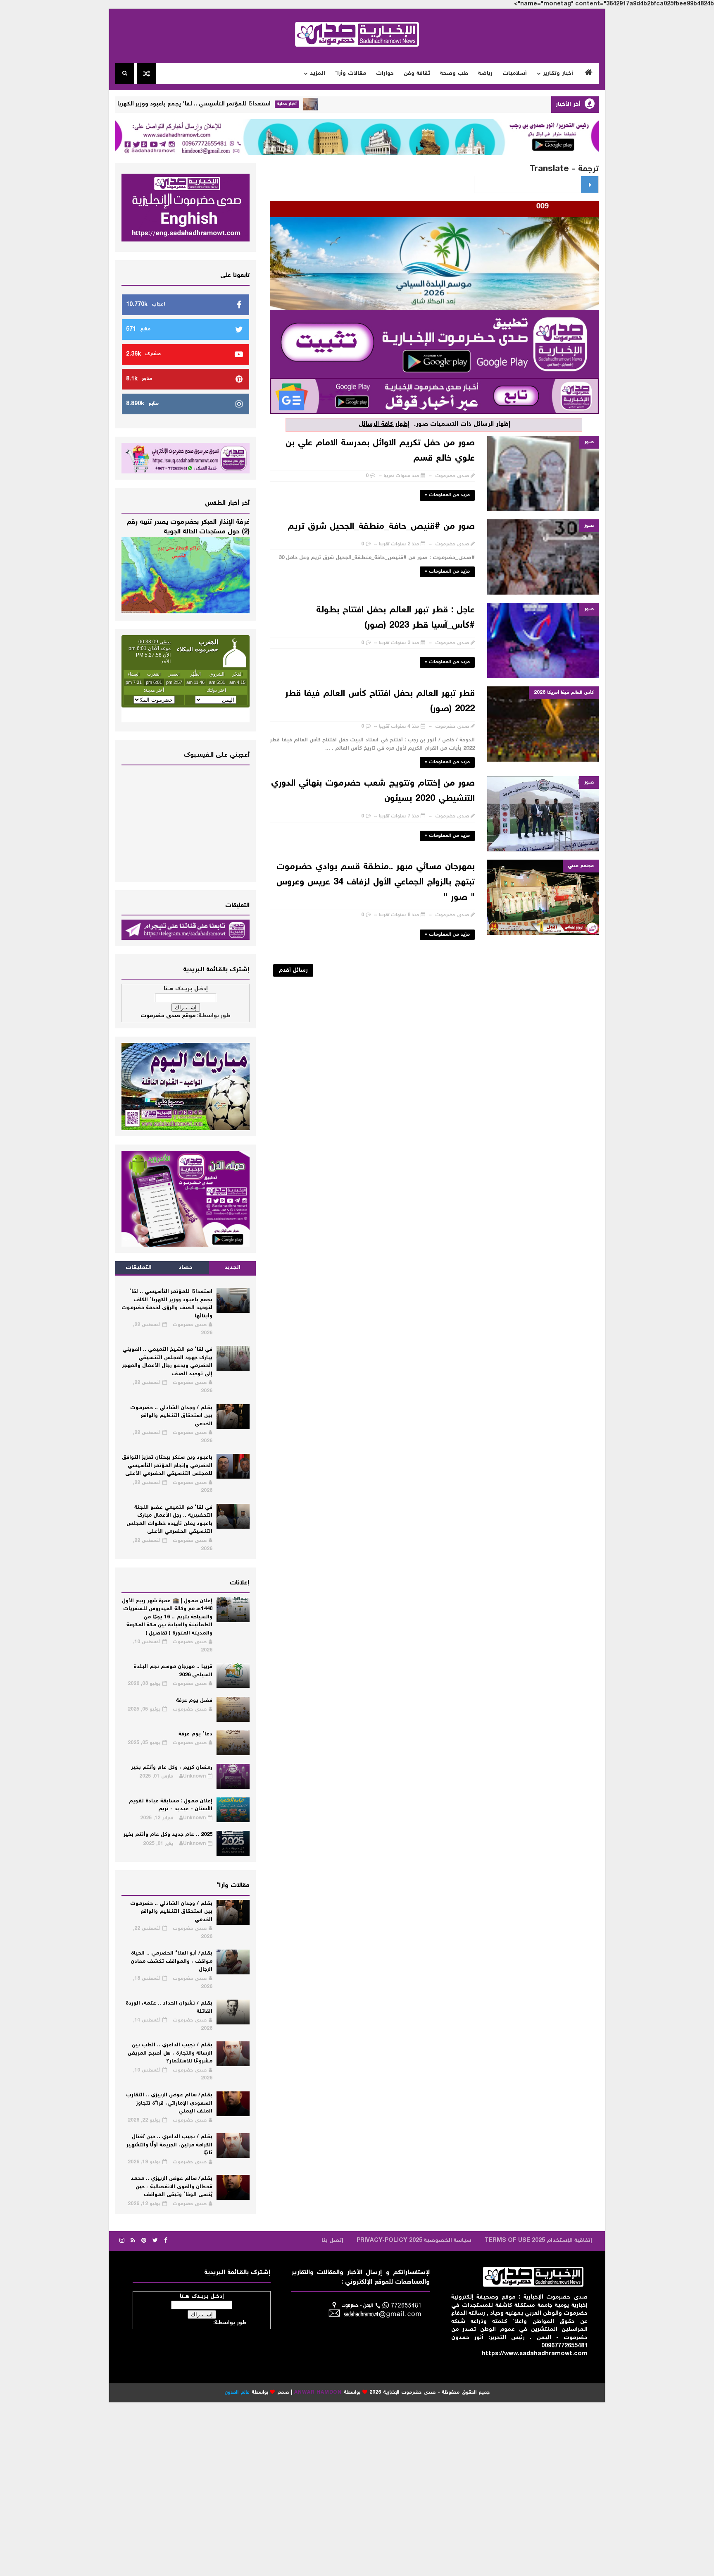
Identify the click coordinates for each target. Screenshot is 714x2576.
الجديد (232, 1268)
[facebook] (166, 2241)
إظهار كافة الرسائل (384, 424)
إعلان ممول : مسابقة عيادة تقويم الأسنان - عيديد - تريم (171, 1805)
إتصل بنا (332, 2241)
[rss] (133, 2241)
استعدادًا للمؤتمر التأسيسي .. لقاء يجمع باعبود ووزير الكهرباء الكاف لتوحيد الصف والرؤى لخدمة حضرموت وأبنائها (200, 104)
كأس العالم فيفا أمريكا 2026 (564, 693)
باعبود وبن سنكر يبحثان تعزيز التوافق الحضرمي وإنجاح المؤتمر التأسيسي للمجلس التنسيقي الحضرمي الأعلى (167, 1466)
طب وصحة (454, 74)
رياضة (485, 74)
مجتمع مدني (581, 866)
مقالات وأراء (351, 74)
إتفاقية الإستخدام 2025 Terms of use (538, 2241)
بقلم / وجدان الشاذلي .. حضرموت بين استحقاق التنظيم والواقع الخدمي (171, 1416)
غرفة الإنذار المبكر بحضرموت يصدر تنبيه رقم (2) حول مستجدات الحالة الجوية (188, 527)
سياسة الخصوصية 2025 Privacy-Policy (414, 2241)
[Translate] (590, 184)
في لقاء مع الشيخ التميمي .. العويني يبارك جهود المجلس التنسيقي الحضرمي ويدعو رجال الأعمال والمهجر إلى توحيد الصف (167, 1362)
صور (589, 442)
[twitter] (155, 2241)
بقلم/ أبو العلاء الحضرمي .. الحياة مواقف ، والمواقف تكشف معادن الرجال (171, 1962)
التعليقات (139, 1268)
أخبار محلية (362, 104)
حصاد (186, 1268)
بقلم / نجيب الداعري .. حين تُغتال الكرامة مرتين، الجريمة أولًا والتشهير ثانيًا (169, 2145)
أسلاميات (515, 74)
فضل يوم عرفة (194, 1701)
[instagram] (122, 2241)
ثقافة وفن (417, 74)
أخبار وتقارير (558, 74)
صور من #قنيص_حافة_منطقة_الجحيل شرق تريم (381, 527)
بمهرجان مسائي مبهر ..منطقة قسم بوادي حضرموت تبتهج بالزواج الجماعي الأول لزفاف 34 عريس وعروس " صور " (376, 882)
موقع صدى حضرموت (168, 1016)
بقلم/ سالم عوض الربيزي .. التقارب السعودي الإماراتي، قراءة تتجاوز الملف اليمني (169, 2103)
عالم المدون (237, 2393)
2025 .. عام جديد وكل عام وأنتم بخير (168, 1835)
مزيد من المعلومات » (447, 495)
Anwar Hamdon (318, 2393)
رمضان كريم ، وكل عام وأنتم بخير (172, 1768)
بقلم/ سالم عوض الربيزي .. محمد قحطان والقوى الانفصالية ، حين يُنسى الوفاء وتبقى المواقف (171, 2187)
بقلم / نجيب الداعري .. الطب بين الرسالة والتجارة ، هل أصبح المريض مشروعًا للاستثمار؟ (170, 2053)
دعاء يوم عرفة (195, 1734)
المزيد (318, 74)
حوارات (385, 74)
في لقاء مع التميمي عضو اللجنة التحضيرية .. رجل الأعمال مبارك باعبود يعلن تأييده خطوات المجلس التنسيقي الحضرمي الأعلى (169, 1520)
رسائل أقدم (293, 970)
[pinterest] (144, 2241)
